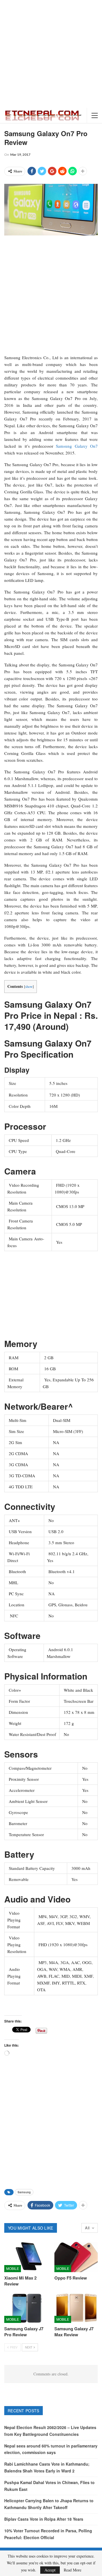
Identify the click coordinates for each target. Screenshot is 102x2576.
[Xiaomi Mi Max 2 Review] (26, 2257)
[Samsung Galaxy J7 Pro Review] (26, 2308)
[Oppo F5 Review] (76, 2257)
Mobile (13, 2268)
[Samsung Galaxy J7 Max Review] (76, 2308)
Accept (50, 2570)
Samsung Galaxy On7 (77, 446)
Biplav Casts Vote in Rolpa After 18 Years (44, 2519)
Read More (73, 2570)
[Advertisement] (51, 54)
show (29, 986)
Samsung (24, 2192)
